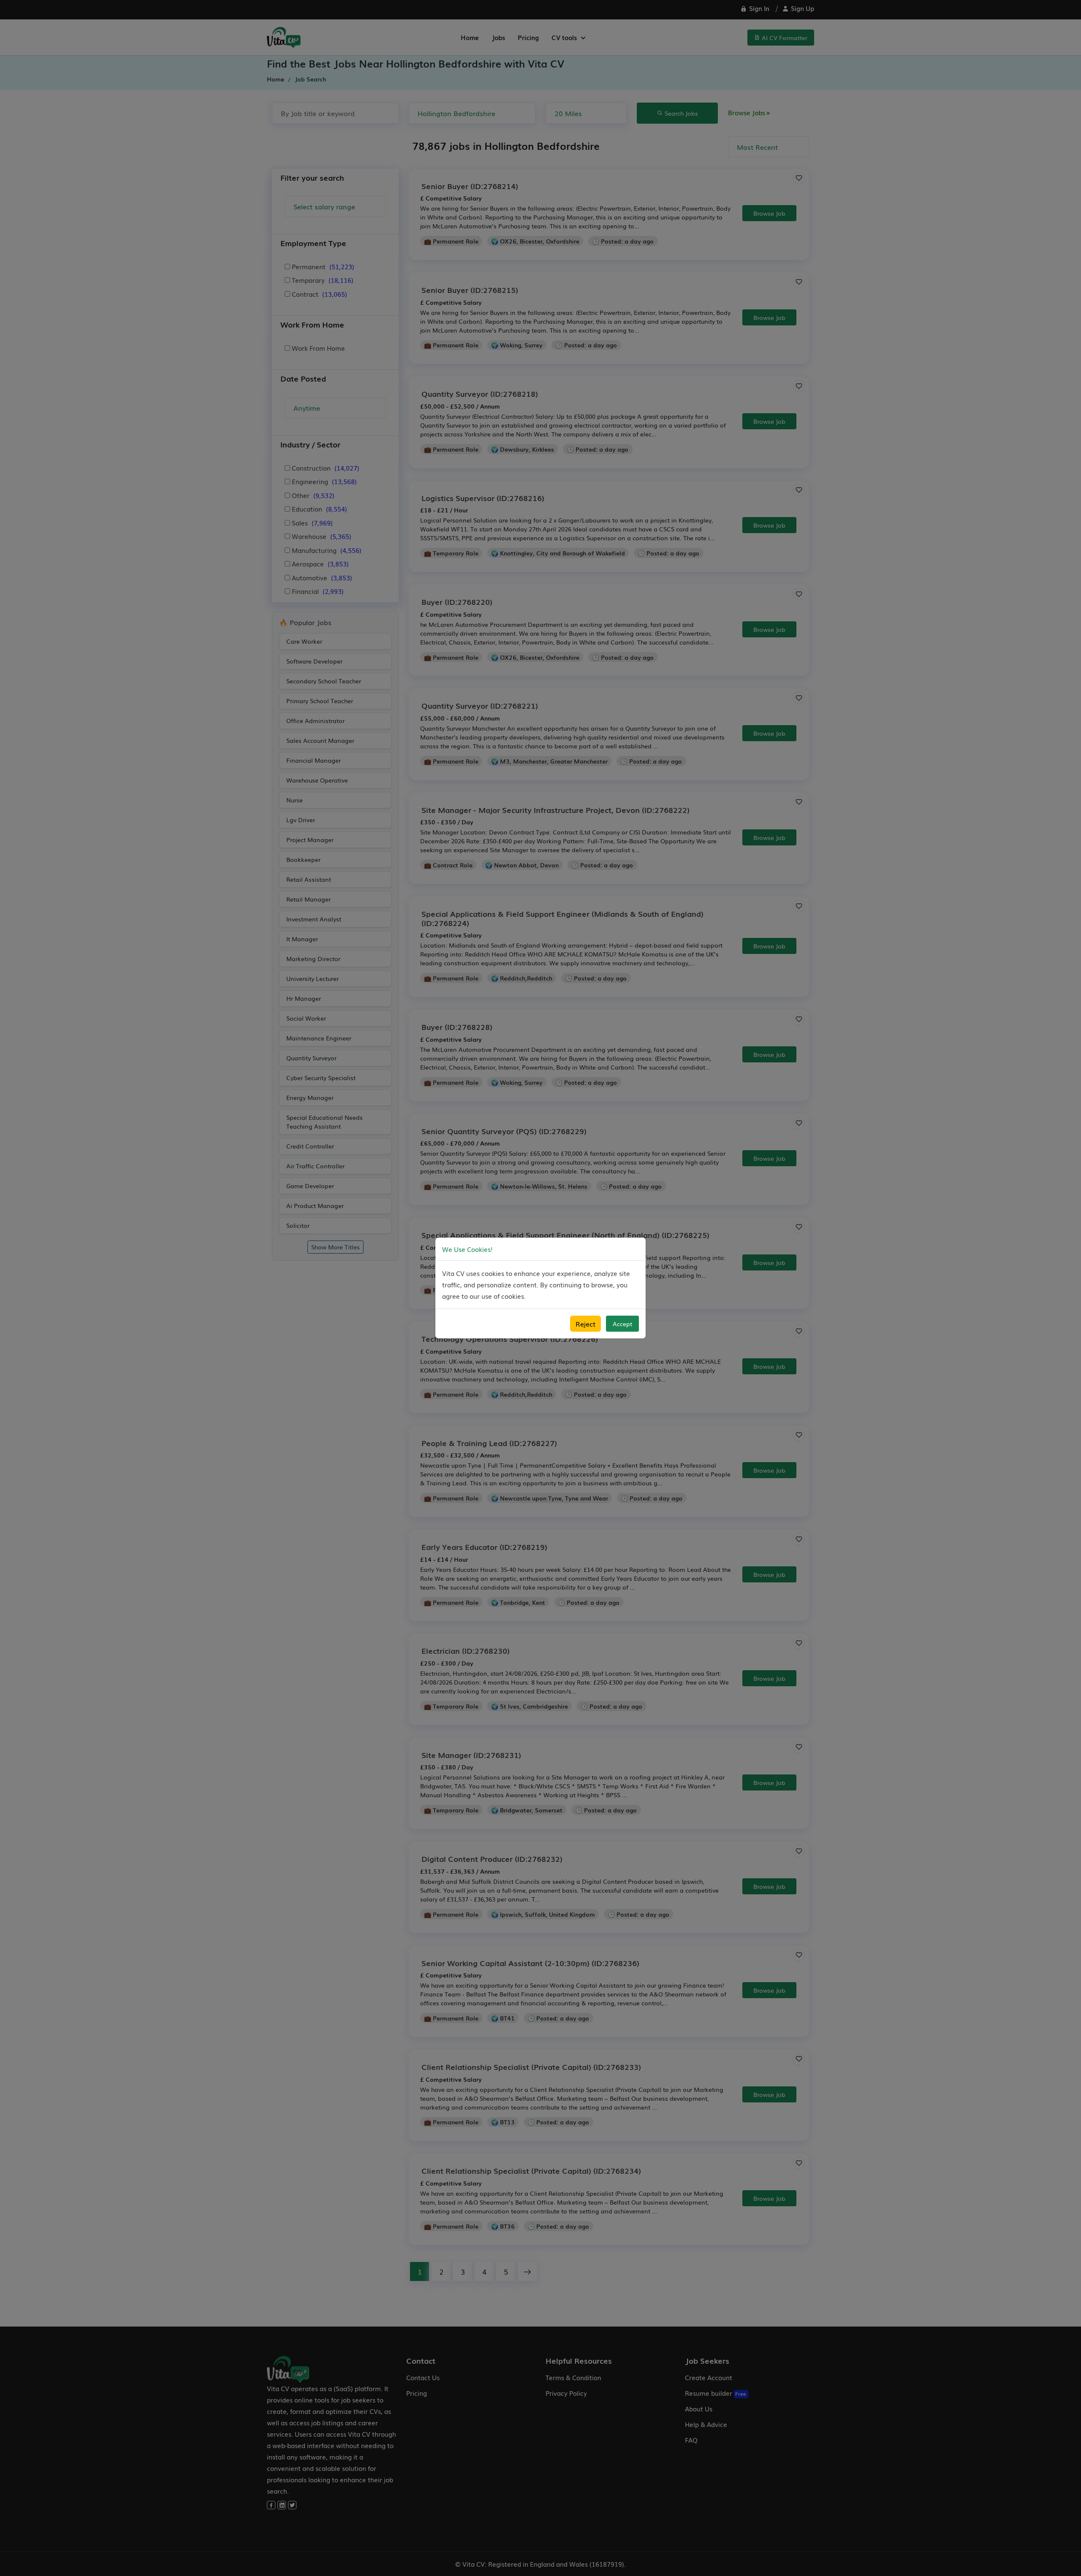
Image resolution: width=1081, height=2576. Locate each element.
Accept (622, 1324)
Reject (585, 1324)
